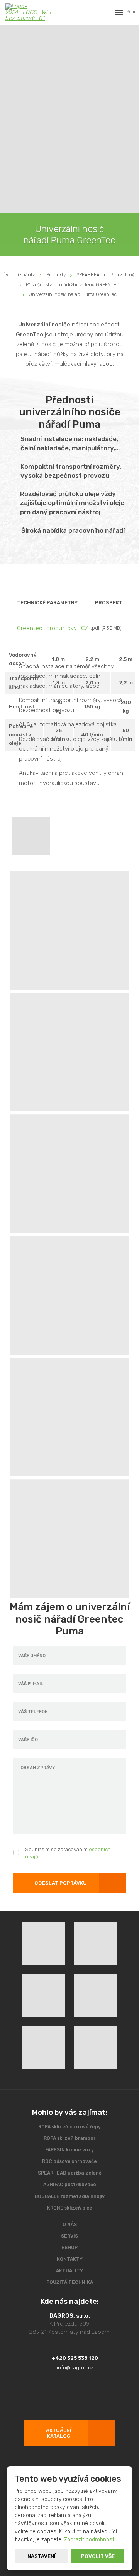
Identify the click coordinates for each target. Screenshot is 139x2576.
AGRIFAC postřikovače (70, 2185)
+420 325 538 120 (75, 2358)
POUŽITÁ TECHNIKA (70, 2282)
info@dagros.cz (75, 2368)
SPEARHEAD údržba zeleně (70, 2173)
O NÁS (70, 2225)
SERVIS (69, 2236)
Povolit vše (98, 2556)
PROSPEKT (109, 603)
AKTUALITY (69, 2271)
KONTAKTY (70, 2259)
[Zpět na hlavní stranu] (29, 12)
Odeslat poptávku (61, 1883)
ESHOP (69, 2248)
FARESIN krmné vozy (69, 2150)
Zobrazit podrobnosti (90, 2540)
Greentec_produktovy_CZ (53, 628)
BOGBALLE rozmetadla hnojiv (70, 2196)
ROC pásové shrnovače (69, 2161)
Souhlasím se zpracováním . (68, 1853)
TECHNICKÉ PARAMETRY (47, 603)
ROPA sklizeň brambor (69, 2138)
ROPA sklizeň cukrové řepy (69, 2127)
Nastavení (42, 2556)
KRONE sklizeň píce (70, 2208)
